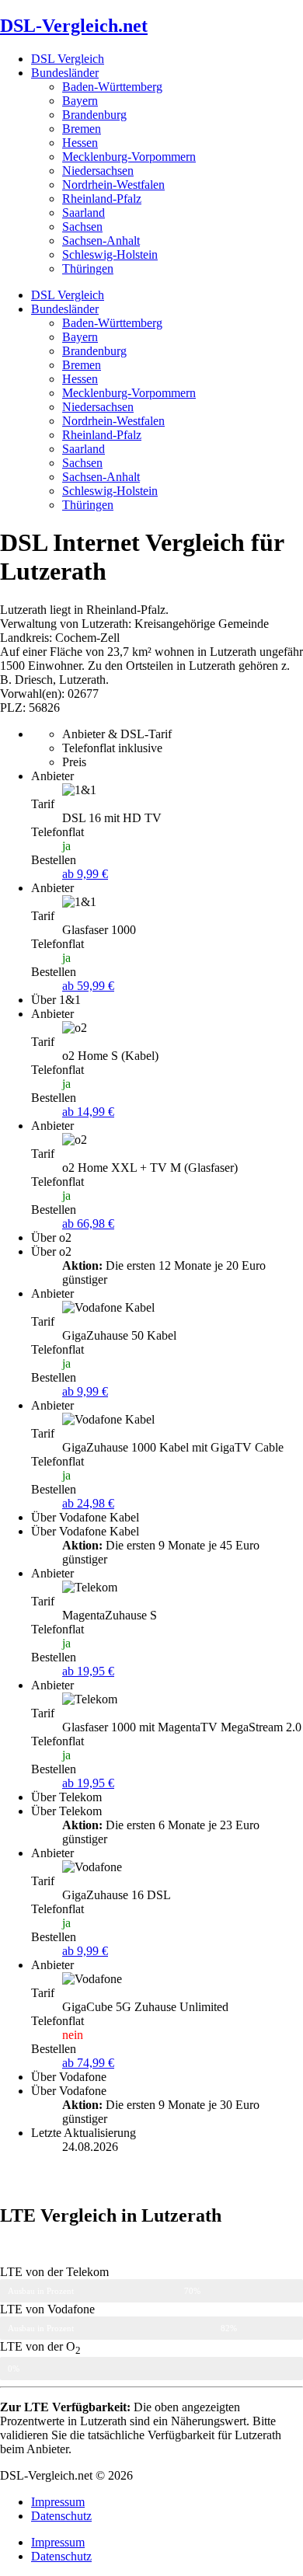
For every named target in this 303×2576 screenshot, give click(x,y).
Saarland (84, 213)
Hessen (80, 143)
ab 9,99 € (85, 874)
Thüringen (88, 268)
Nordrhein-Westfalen (113, 185)
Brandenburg (94, 115)
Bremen (82, 129)
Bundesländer (65, 73)
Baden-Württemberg (112, 87)
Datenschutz (61, 2516)
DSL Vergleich (68, 59)
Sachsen (82, 227)
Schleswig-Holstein (110, 254)
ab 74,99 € (88, 2063)
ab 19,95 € (88, 1671)
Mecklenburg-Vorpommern (129, 157)
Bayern (80, 101)
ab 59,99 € (88, 986)
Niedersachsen (98, 171)
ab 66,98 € (88, 1224)
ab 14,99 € (88, 1112)
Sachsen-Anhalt (101, 241)
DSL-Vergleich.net (74, 26)
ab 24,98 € (88, 1503)
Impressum (58, 2502)
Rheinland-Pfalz (102, 199)
